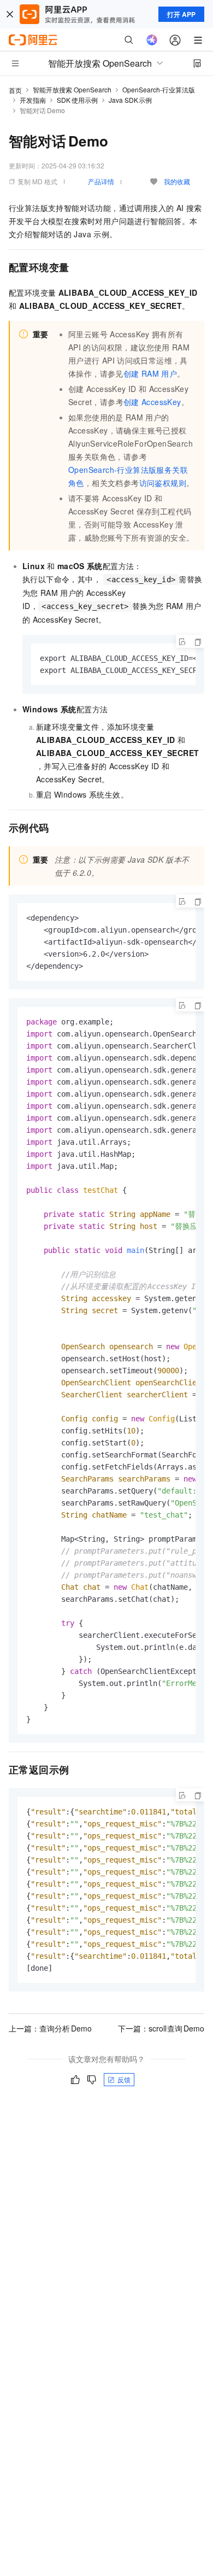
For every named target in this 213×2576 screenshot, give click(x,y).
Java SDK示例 (131, 100)
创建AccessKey (152, 402)
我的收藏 (177, 181)
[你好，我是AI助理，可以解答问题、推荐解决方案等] (152, 40)
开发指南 (33, 100)
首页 (15, 90)
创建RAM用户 (150, 373)
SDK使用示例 (77, 100)
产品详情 (101, 181)
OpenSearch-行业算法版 (159, 89)
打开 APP (181, 14)
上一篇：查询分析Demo (50, 2028)
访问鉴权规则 (163, 483)
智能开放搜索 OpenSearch (72, 89)
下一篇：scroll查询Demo (161, 2028)
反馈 (124, 2079)
